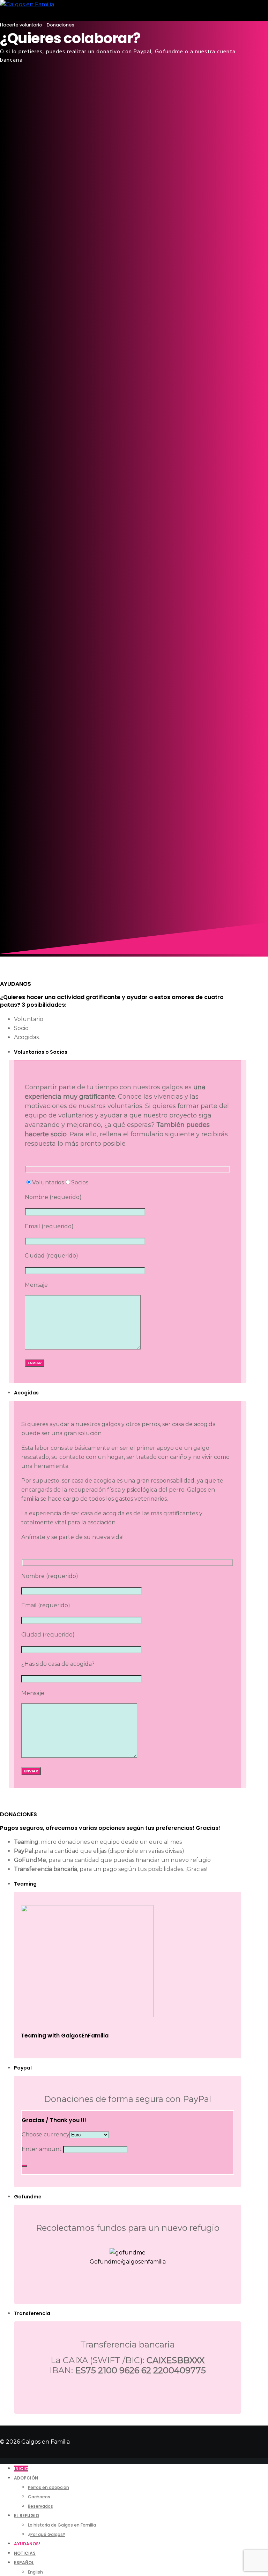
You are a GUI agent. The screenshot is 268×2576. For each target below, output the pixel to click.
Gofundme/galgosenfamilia (128, 2262)
